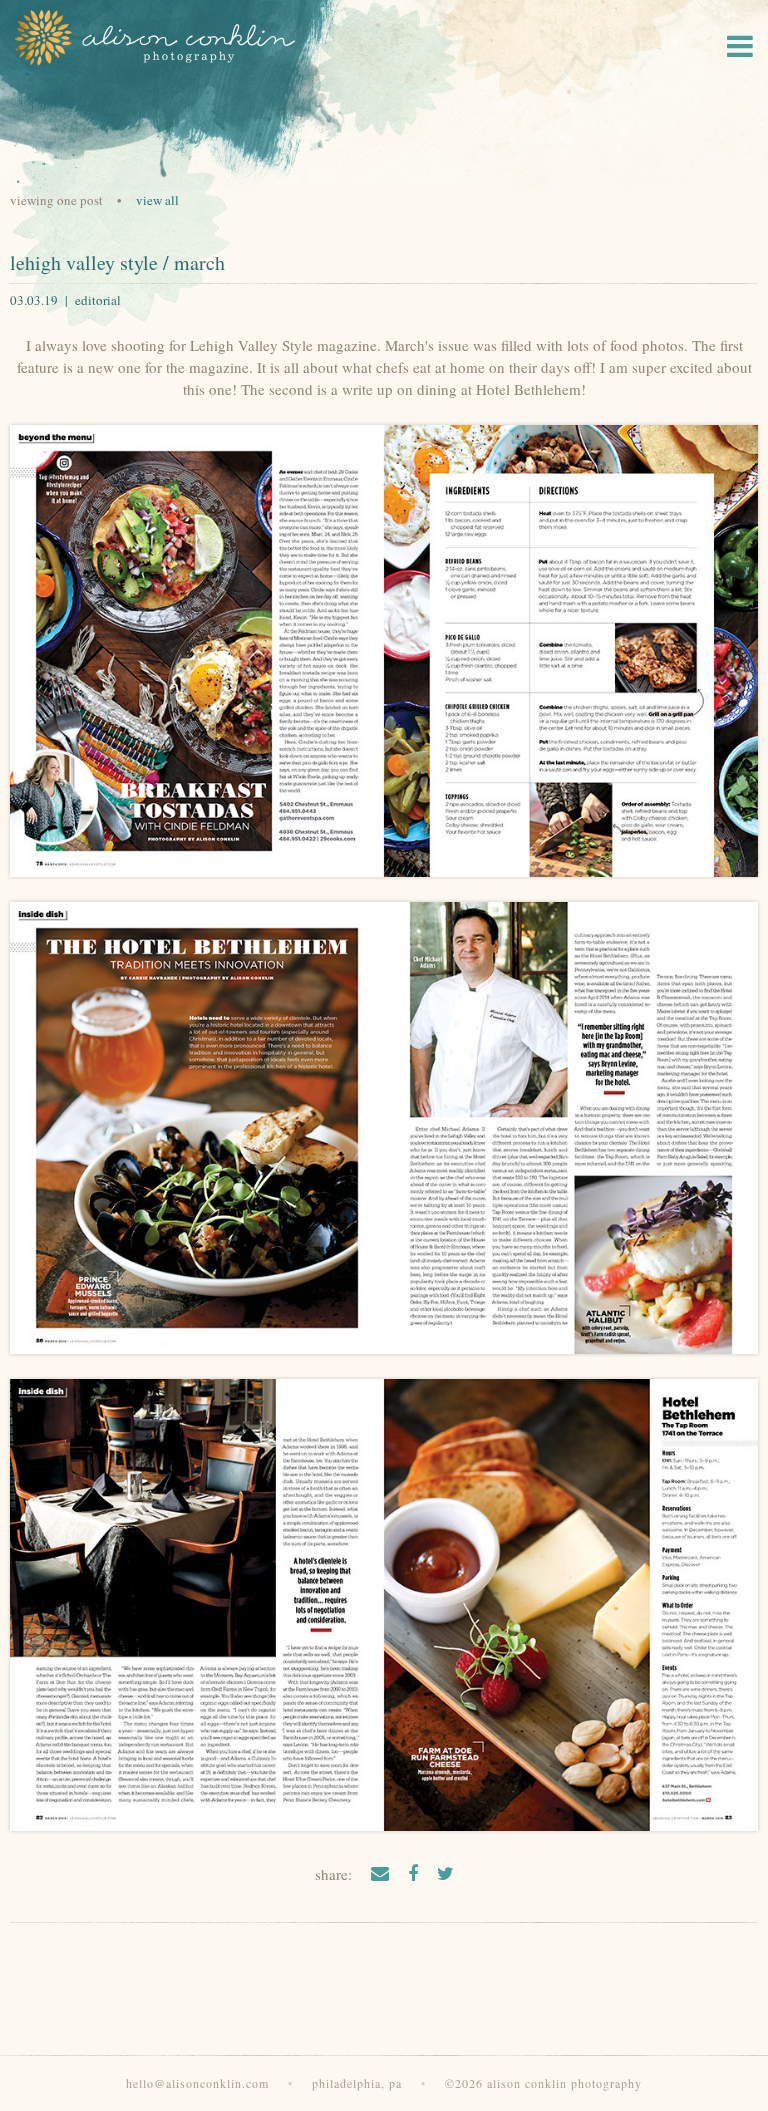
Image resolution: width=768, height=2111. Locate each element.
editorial (98, 300)
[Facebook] (413, 1873)
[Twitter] (445, 1873)
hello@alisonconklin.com (197, 2083)
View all (157, 200)
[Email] (380, 1873)
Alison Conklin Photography (153, 38)
